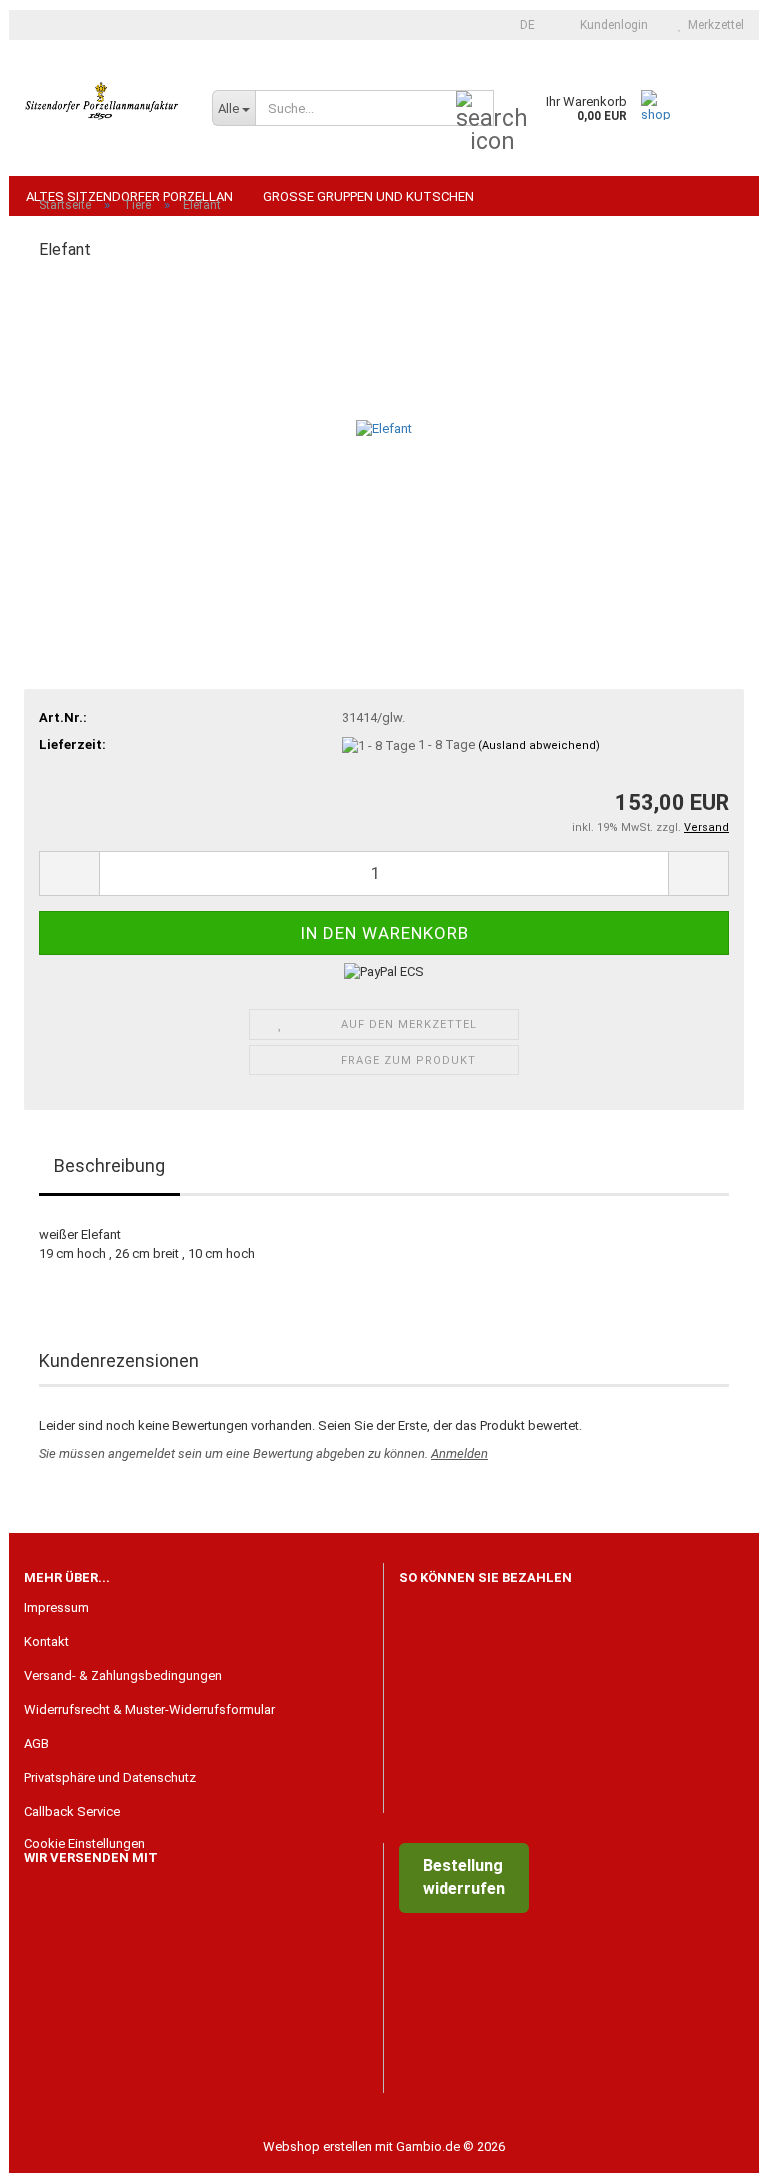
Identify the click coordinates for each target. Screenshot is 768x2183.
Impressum (56, 1607)
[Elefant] (384, 428)
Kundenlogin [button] (611, 25)
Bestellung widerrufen (464, 1877)
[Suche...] (475, 109)
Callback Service (72, 1811)
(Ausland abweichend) (539, 745)
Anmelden (459, 1453)
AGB (36, 1743)
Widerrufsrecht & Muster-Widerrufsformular (149, 1709)
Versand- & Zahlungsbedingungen (123, 1675)
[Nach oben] (713, 2153)
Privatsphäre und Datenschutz (110, 1777)
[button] (521, 25)
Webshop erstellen (317, 2146)
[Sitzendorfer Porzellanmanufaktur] (103, 100)
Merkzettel (713, 25)
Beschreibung (109, 1165)
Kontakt (46, 1641)
